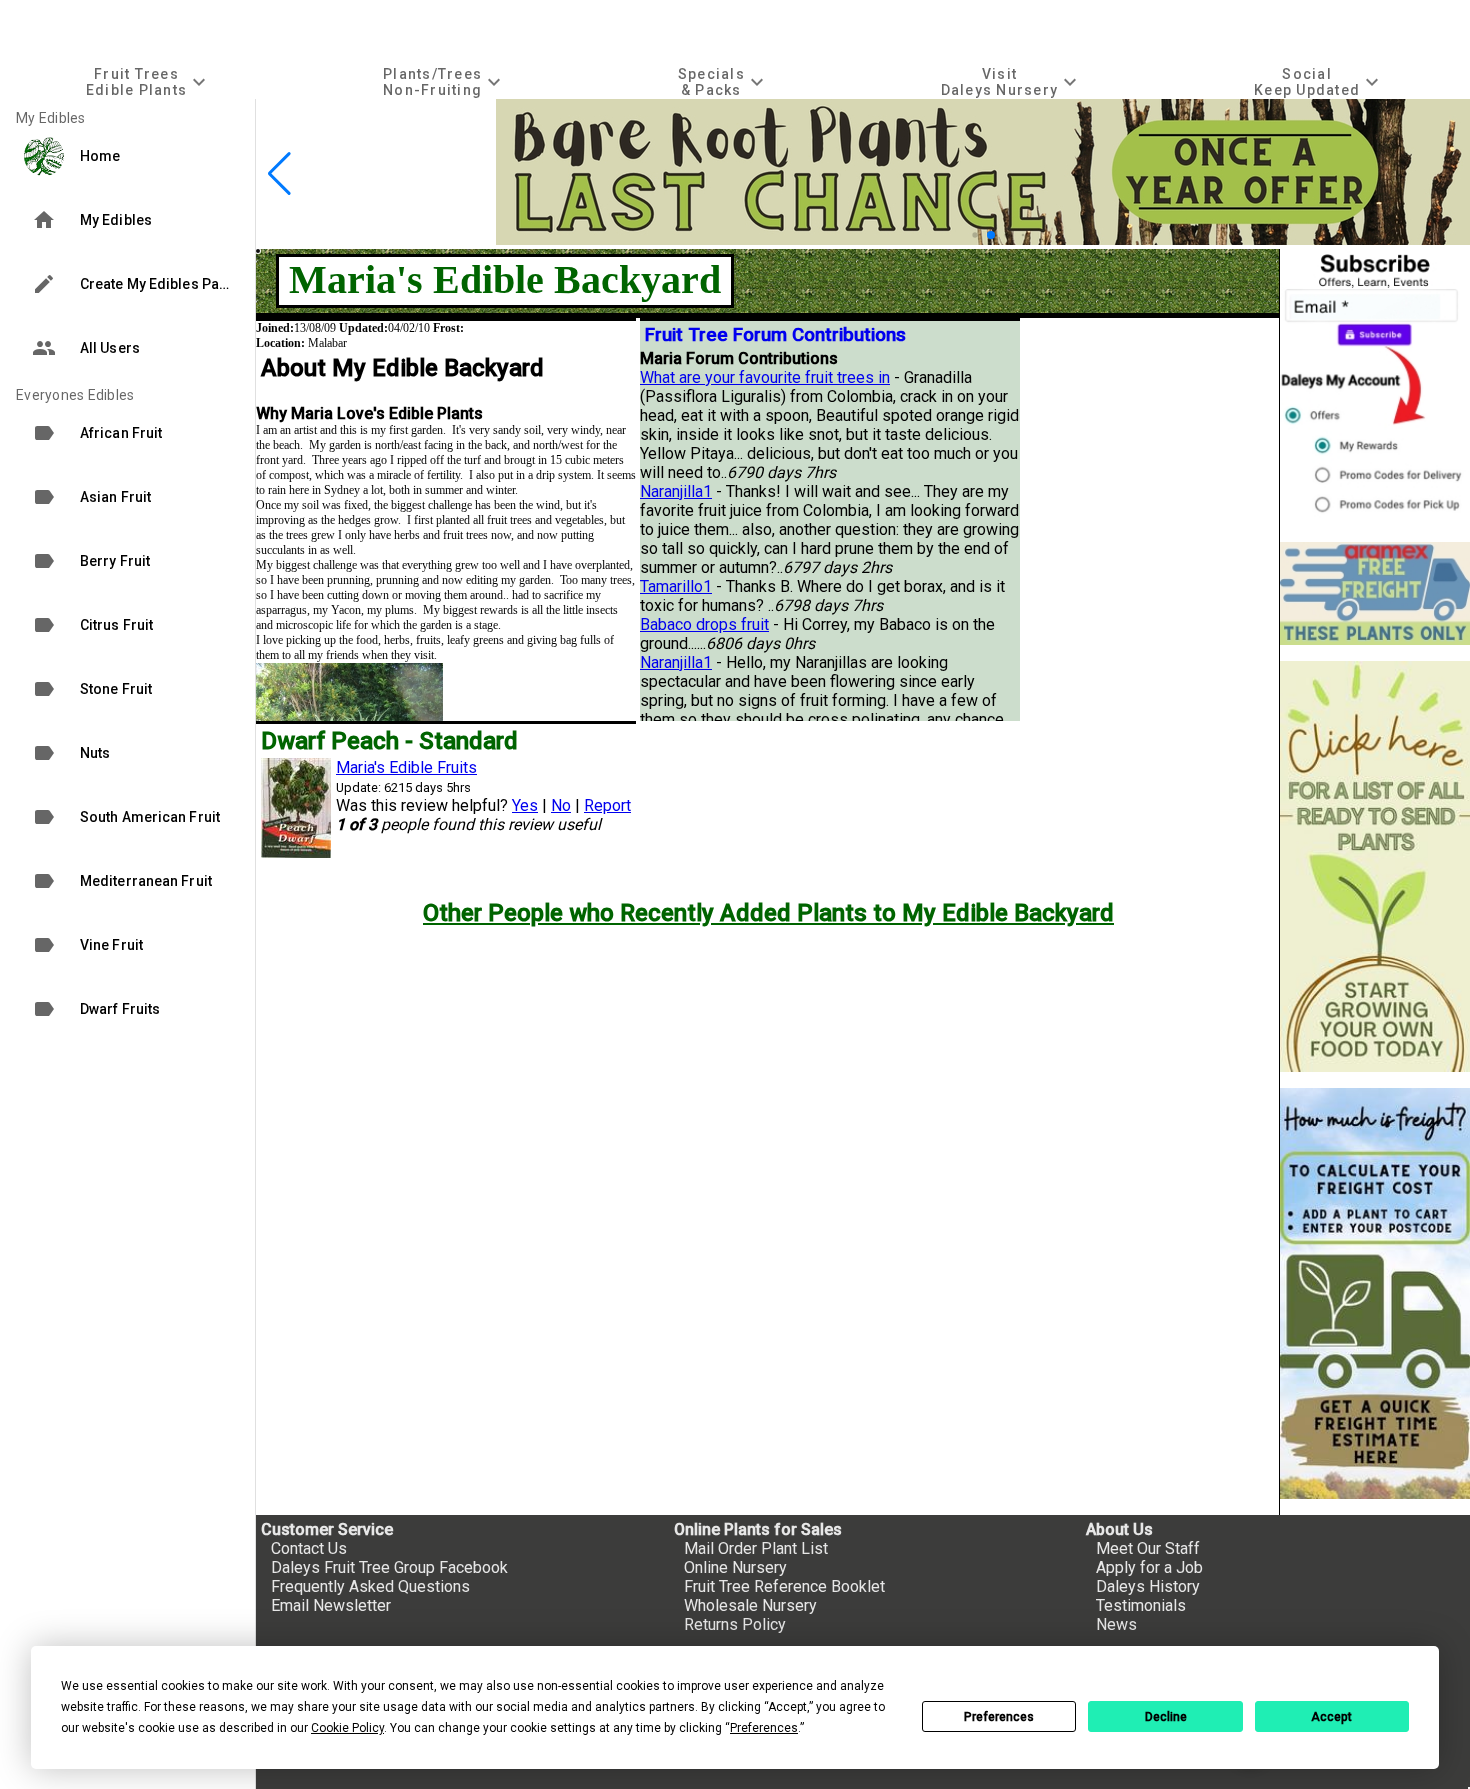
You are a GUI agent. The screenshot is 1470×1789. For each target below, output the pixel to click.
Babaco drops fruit (704, 624)
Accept (1331, 1717)
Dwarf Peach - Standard (389, 741)
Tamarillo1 (676, 586)
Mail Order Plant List (756, 1548)
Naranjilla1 (676, 491)
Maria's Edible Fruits (406, 767)
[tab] (148, 81)
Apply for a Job (1149, 1567)
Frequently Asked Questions (370, 1586)
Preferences (999, 1717)
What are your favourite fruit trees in (765, 377)
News (1116, 1624)
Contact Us (309, 1548)
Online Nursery (735, 1567)
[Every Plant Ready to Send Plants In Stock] (1375, 866)
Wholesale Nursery (750, 1605)
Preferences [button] (764, 1728)
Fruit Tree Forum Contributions (775, 335)
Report (607, 805)
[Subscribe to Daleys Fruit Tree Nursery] (1375, 387)
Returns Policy (735, 1624)
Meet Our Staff (1148, 1548)
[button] (974, 234)
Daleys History (1148, 1586)
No (561, 805)
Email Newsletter (331, 1605)
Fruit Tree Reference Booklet (784, 1586)
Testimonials (1141, 1605)
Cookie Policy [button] (347, 1728)
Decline (1166, 1717)
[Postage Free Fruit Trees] (1375, 593)
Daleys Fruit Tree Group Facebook (389, 1567)
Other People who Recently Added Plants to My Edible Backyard (768, 913)
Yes (525, 805)
